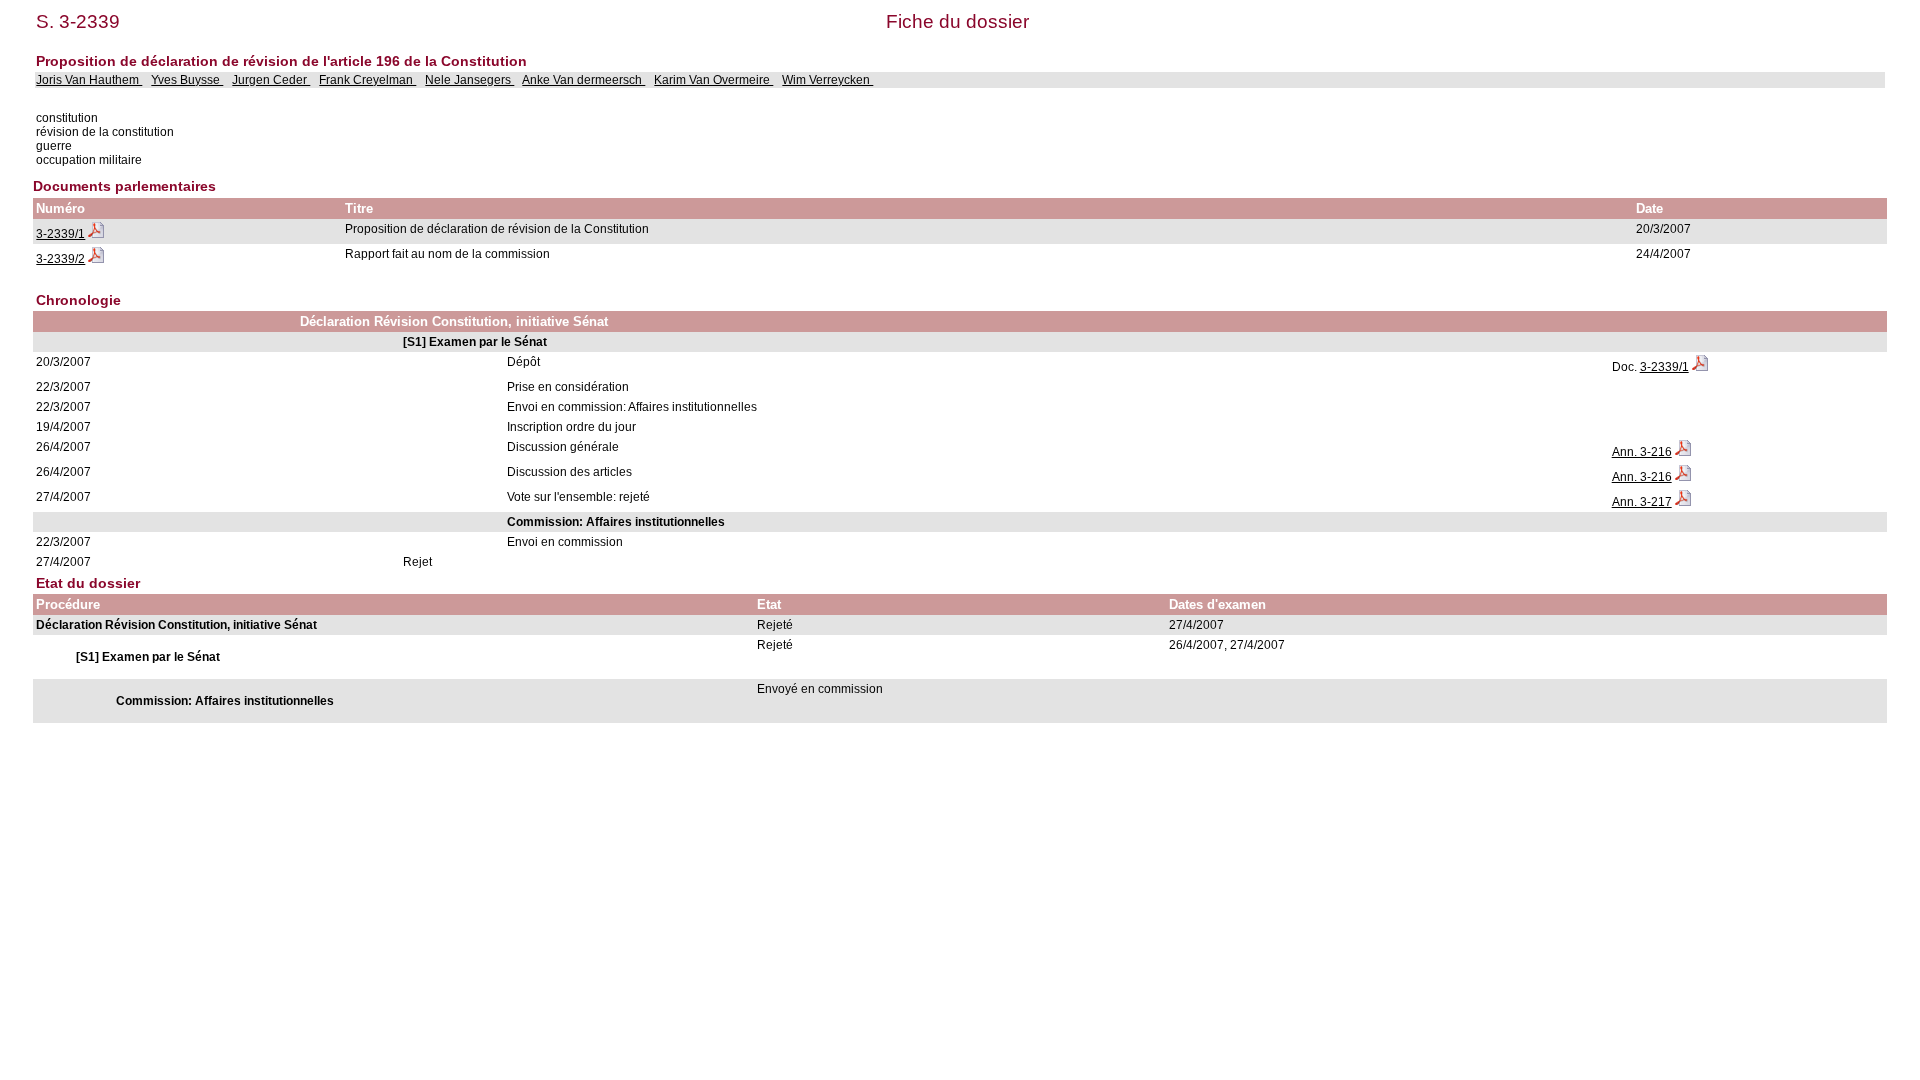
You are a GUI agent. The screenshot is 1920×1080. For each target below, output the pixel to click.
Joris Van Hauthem (89, 80)
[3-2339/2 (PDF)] (96, 259)
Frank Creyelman (367, 80)
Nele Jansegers (469, 80)
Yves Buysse (187, 80)
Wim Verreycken (827, 80)
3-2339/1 (60, 234)
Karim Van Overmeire (713, 80)
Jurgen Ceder (271, 80)
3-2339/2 (60, 259)
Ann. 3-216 (1642, 452)
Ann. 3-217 (1642, 502)
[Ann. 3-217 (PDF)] (1683, 502)
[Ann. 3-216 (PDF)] (1683, 452)
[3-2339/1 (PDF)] (96, 234)
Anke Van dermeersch (583, 80)
